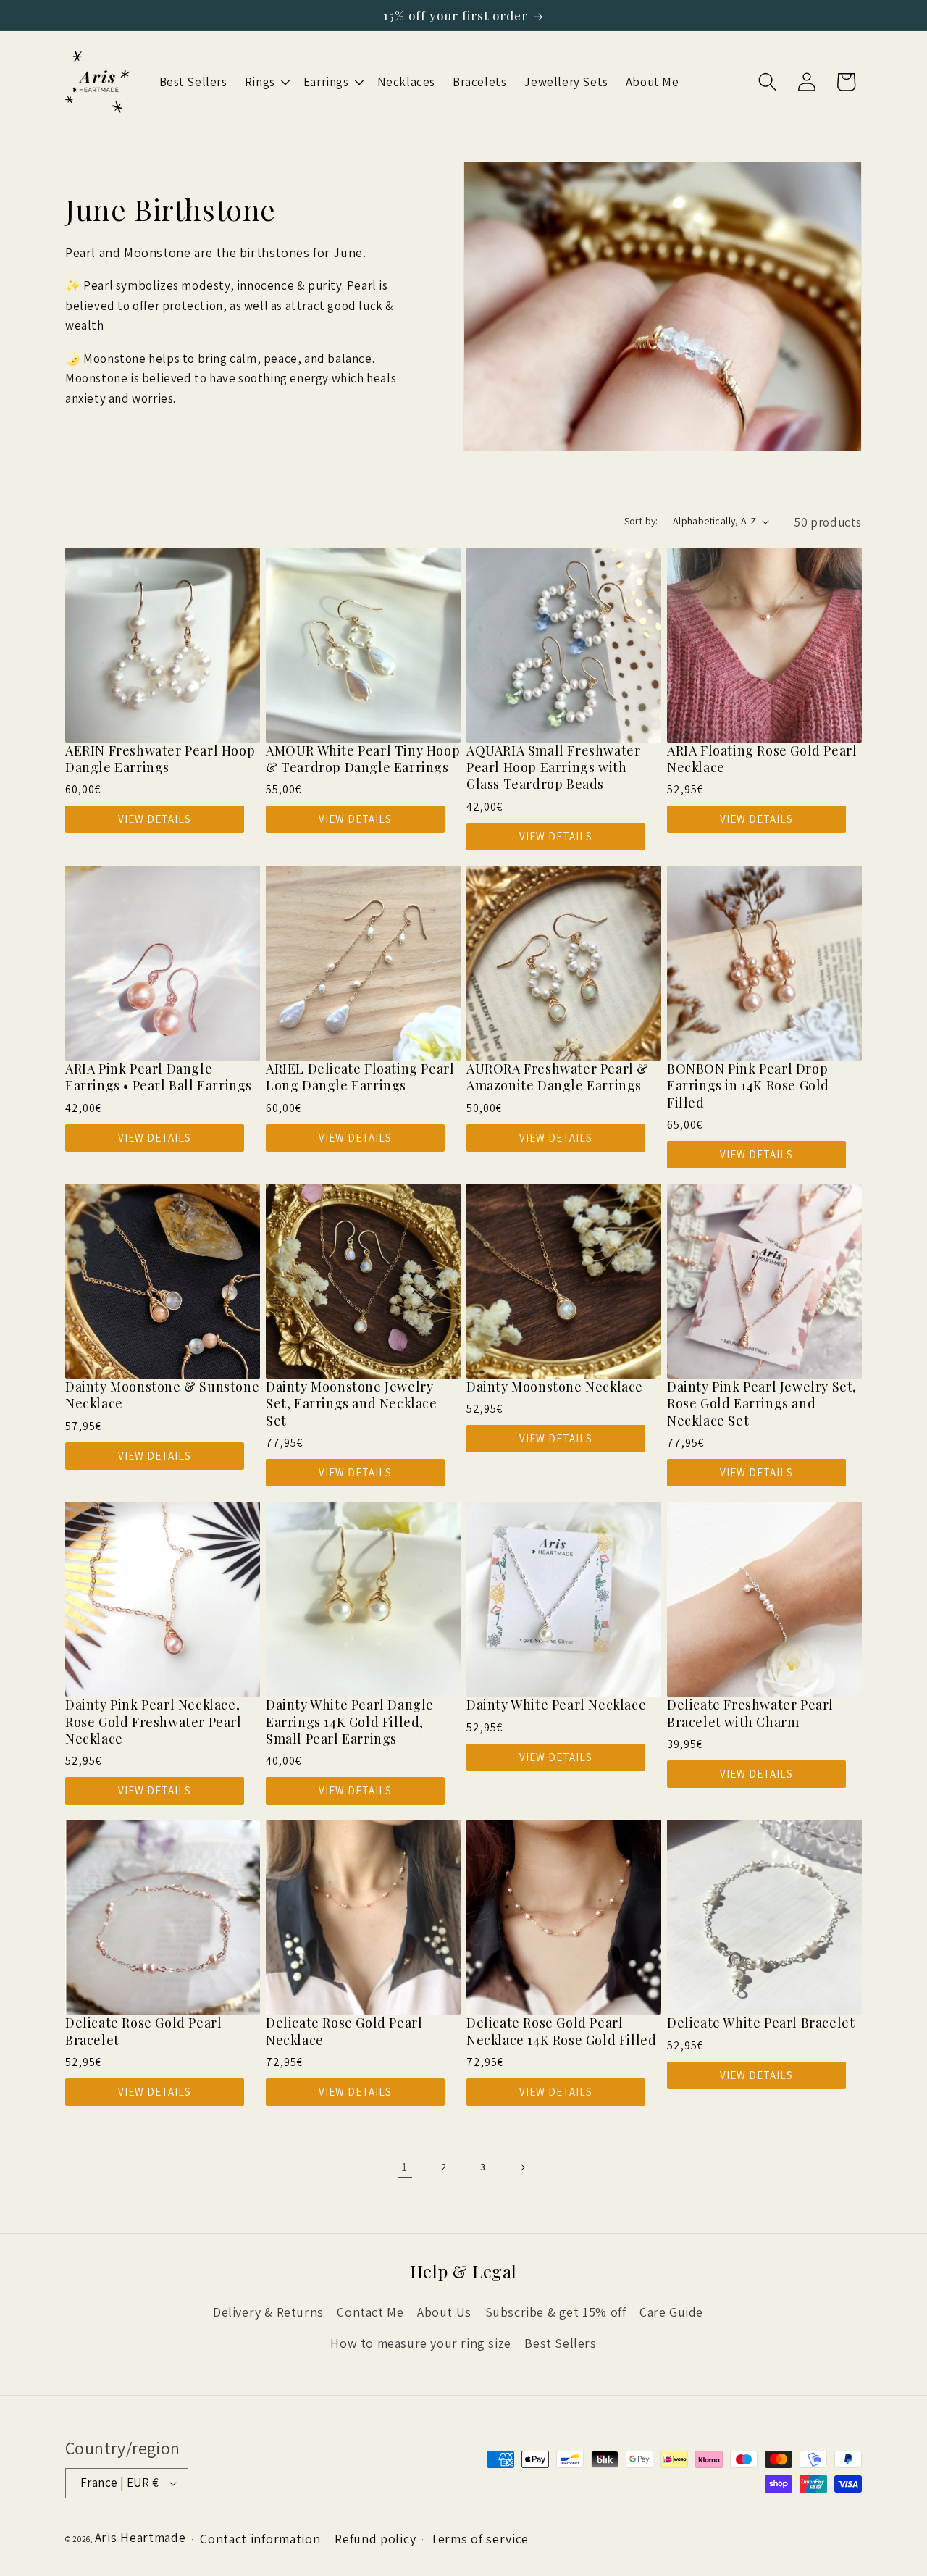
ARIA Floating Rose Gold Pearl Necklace (762, 759)
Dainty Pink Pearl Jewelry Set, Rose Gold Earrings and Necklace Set (762, 1404)
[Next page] (522, 2167)
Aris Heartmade (140, 2537)
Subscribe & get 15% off (556, 2312)
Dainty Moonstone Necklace (555, 1387)
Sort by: (641, 521)
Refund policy (375, 2538)
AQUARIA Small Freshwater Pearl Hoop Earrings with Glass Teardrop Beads (553, 768)
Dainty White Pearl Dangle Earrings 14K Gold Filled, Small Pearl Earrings (350, 1722)
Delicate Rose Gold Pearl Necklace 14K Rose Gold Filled (561, 2031)
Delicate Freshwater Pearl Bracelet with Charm (750, 1713)
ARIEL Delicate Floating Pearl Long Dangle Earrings (360, 1077)
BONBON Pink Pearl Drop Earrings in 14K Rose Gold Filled (748, 1086)
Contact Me (370, 2312)
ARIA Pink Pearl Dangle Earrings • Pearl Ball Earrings (159, 1077)
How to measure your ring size (420, 2342)
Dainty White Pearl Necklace (556, 1705)
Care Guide (671, 2312)
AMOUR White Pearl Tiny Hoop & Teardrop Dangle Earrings (363, 759)
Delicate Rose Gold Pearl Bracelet (143, 2031)
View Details (155, 819)
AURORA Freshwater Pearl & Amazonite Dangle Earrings (558, 1077)
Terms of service (479, 2538)
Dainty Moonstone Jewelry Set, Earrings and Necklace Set (352, 1404)
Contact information (260, 2538)
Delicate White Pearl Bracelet (761, 2023)
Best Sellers (560, 2342)
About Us (444, 2312)
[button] (265, 82)
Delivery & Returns (268, 2312)
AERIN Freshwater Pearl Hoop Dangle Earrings (160, 759)
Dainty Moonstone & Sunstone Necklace (162, 1395)
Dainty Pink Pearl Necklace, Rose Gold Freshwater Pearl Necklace (154, 1722)
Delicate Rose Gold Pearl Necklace (344, 2031)
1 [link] (405, 2167)
